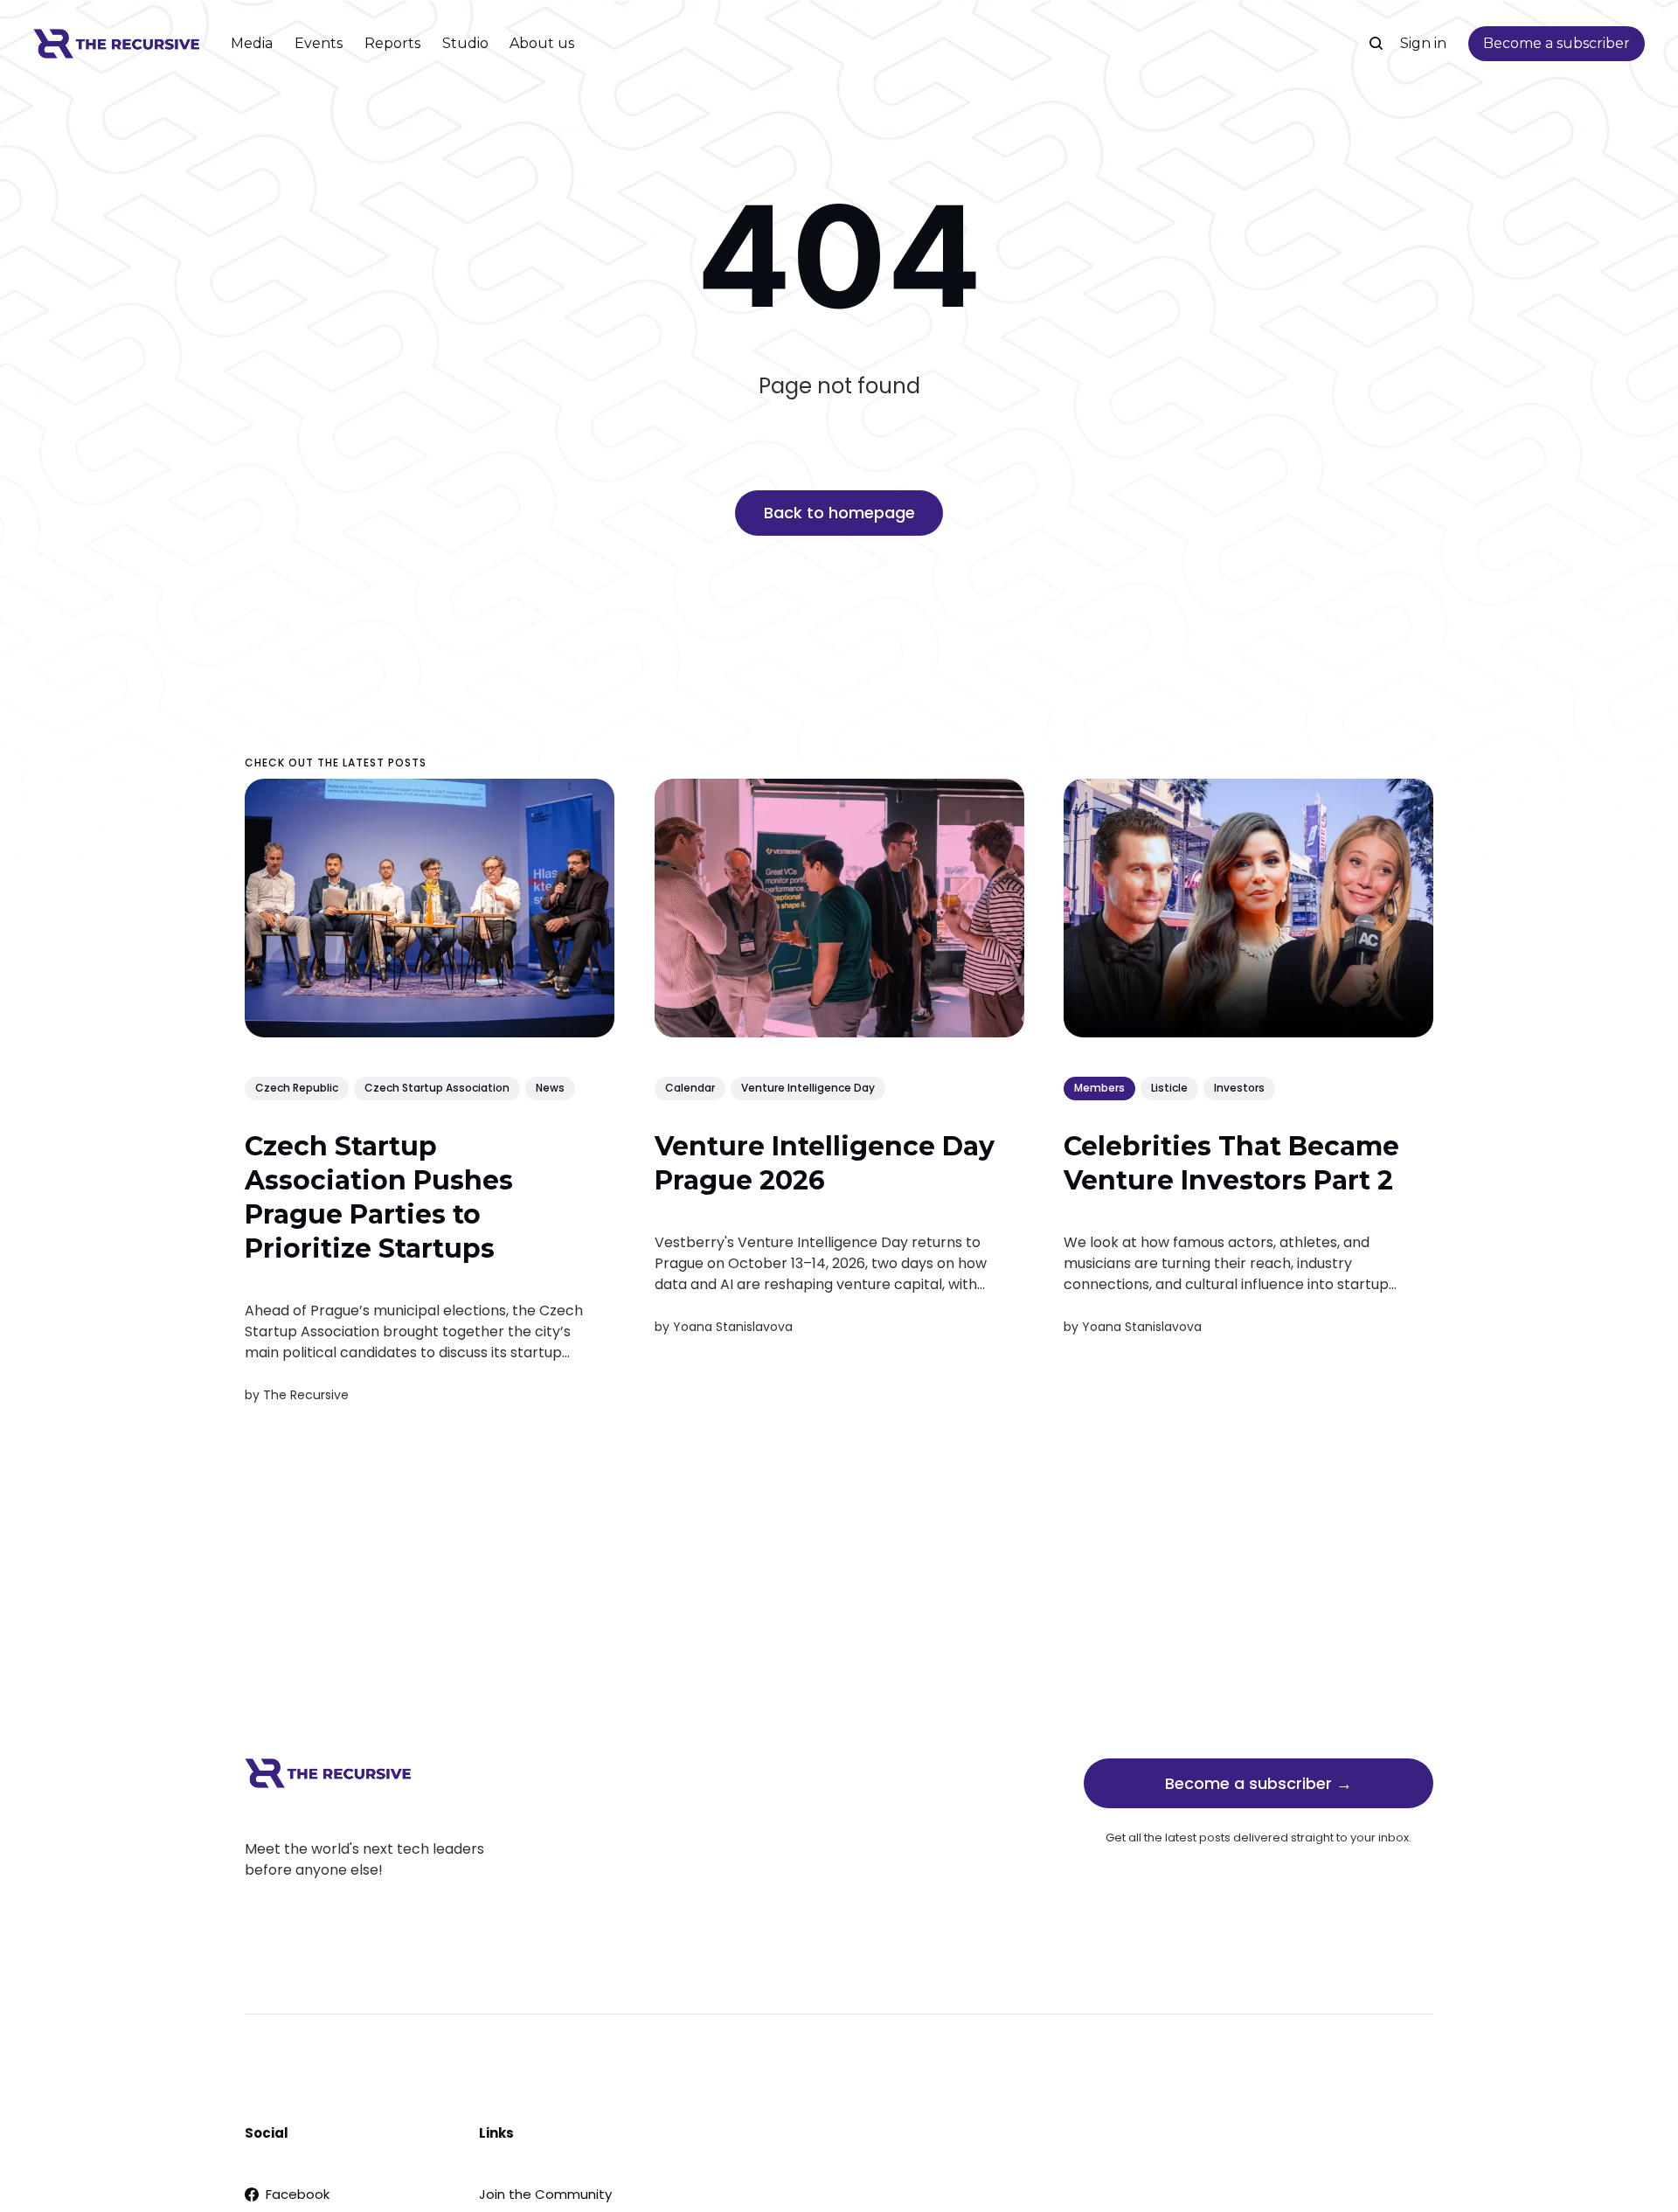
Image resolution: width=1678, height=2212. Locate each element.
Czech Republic (297, 1089)
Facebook (298, 2194)
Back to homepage (839, 513)
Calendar (690, 1089)
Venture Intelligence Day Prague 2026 (825, 1163)
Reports (392, 43)
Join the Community (545, 2194)
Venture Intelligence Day (808, 1089)
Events (319, 43)
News (550, 1089)
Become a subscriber (1557, 43)
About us (542, 43)
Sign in (1423, 43)
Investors (1239, 1089)
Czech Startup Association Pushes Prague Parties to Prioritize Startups (379, 1197)
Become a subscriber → (1258, 1783)
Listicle (1169, 1089)
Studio (465, 43)
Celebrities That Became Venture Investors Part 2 (1231, 1163)
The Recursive (306, 1395)
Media (252, 43)
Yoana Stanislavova (733, 1327)
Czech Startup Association (437, 1089)
